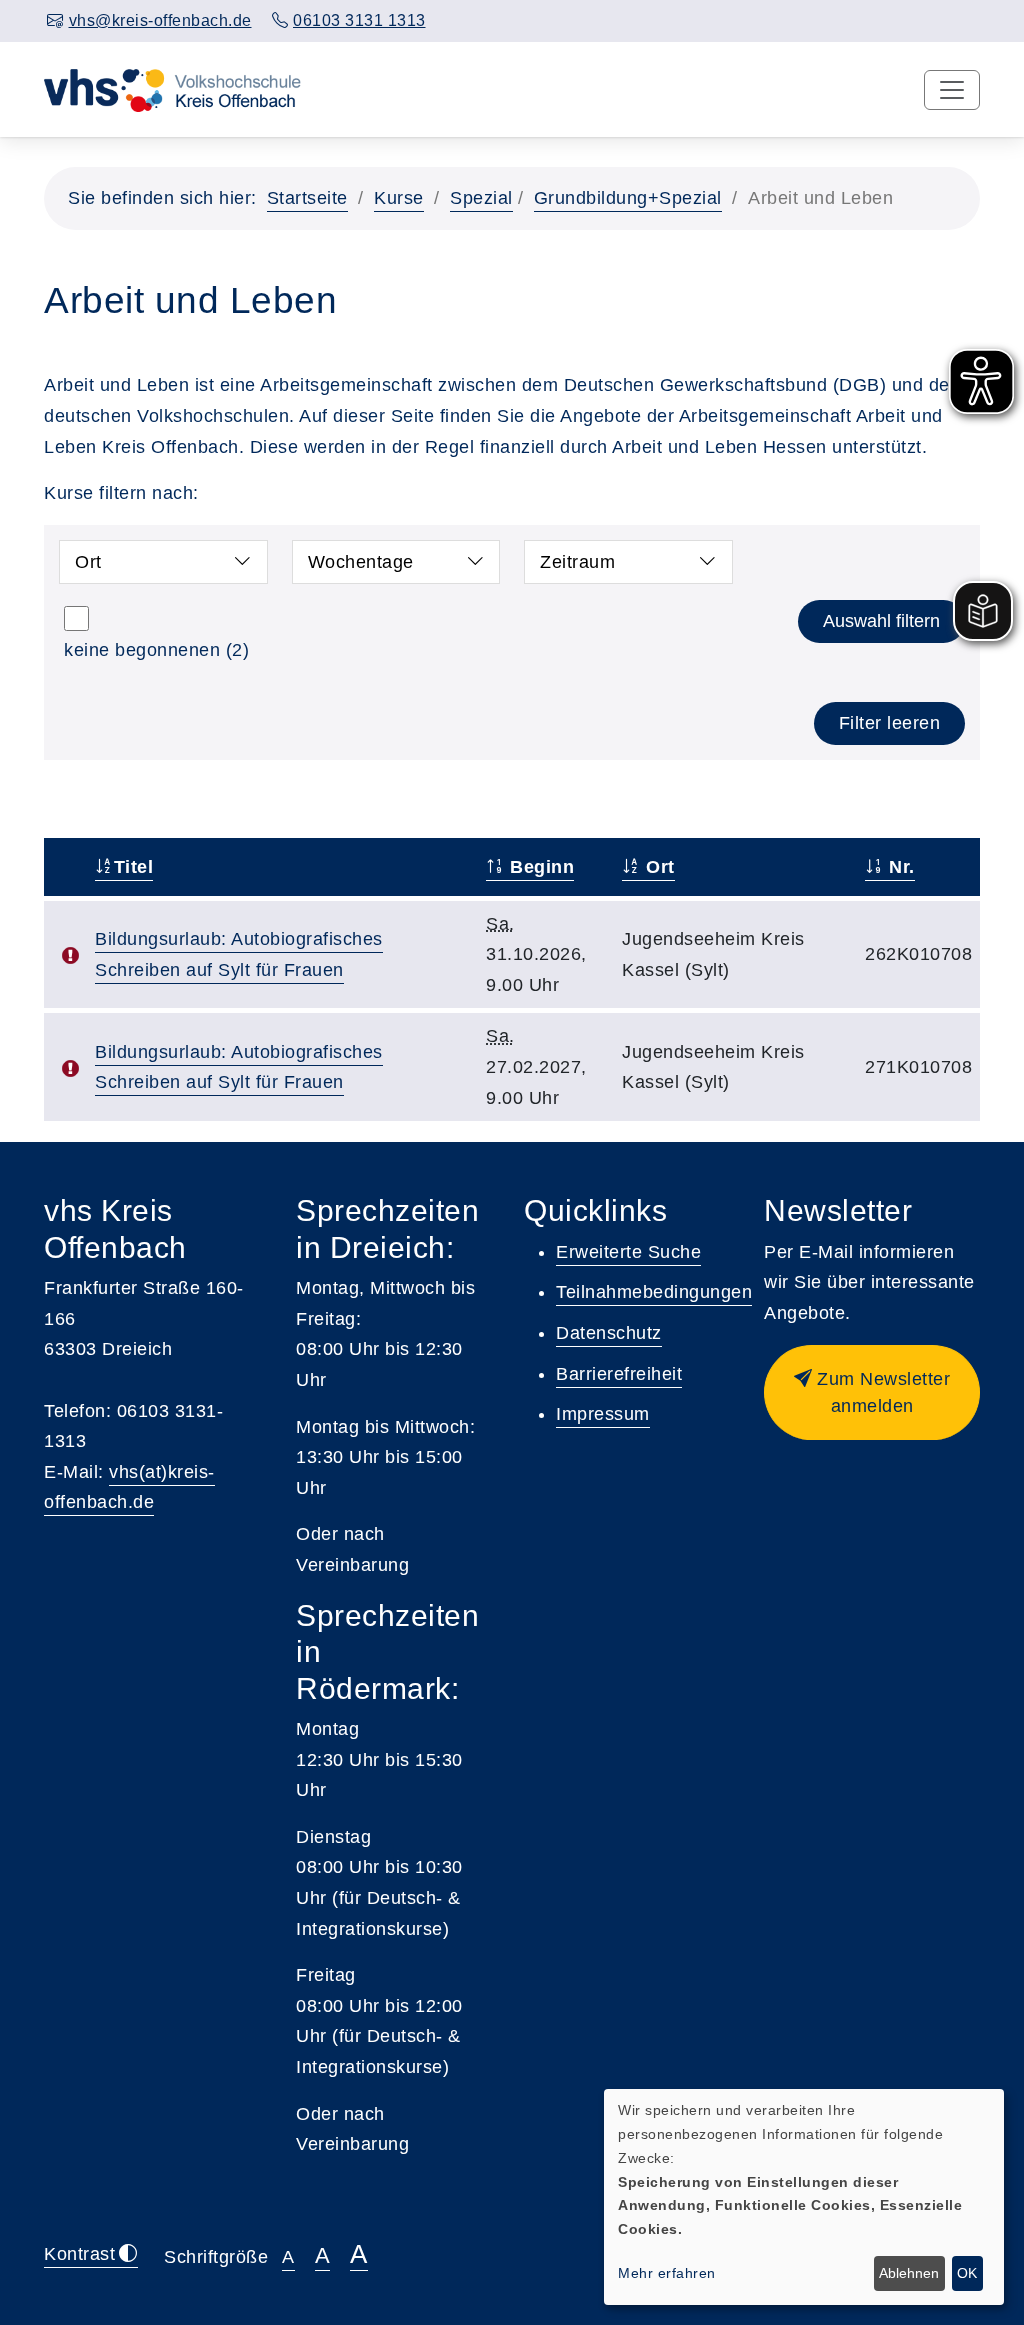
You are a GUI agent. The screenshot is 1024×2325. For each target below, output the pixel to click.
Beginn (539, 867)
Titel (133, 867)
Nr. (899, 867)
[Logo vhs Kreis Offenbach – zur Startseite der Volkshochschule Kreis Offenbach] (172, 89)
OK (967, 2273)
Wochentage (361, 562)
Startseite (307, 198)
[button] (872, 1392)
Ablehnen (909, 2273)
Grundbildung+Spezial (628, 198)
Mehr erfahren (667, 2273)
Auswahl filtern (881, 621)
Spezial (481, 198)
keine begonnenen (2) (156, 650)
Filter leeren (890, 723)
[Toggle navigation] (952, 90)
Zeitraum (577, 562)
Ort (88, 562)
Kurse (399, 198)
